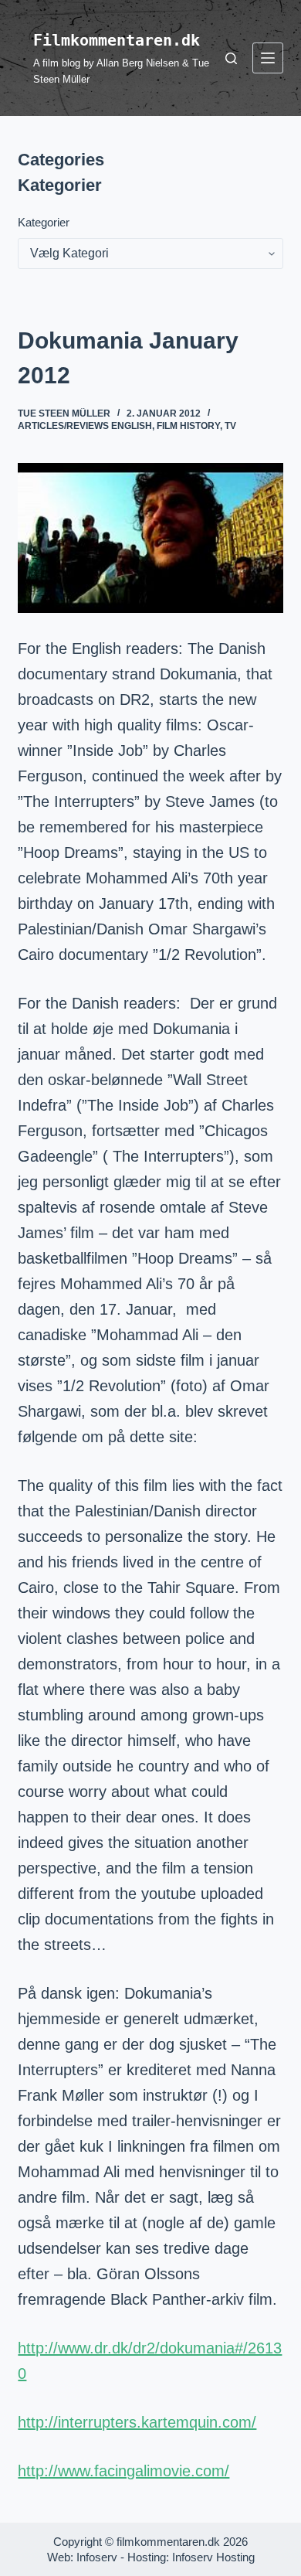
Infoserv (97, 2557)
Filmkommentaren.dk (117, 40)
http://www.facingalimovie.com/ (123, 2471)
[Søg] (231, 58)
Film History (188, 426)
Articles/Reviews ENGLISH (85, 426)
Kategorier (44, 222)
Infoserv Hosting (213, 2557)
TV (230, 426)
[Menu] (268, 58)
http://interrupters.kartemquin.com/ (137, 2422)
